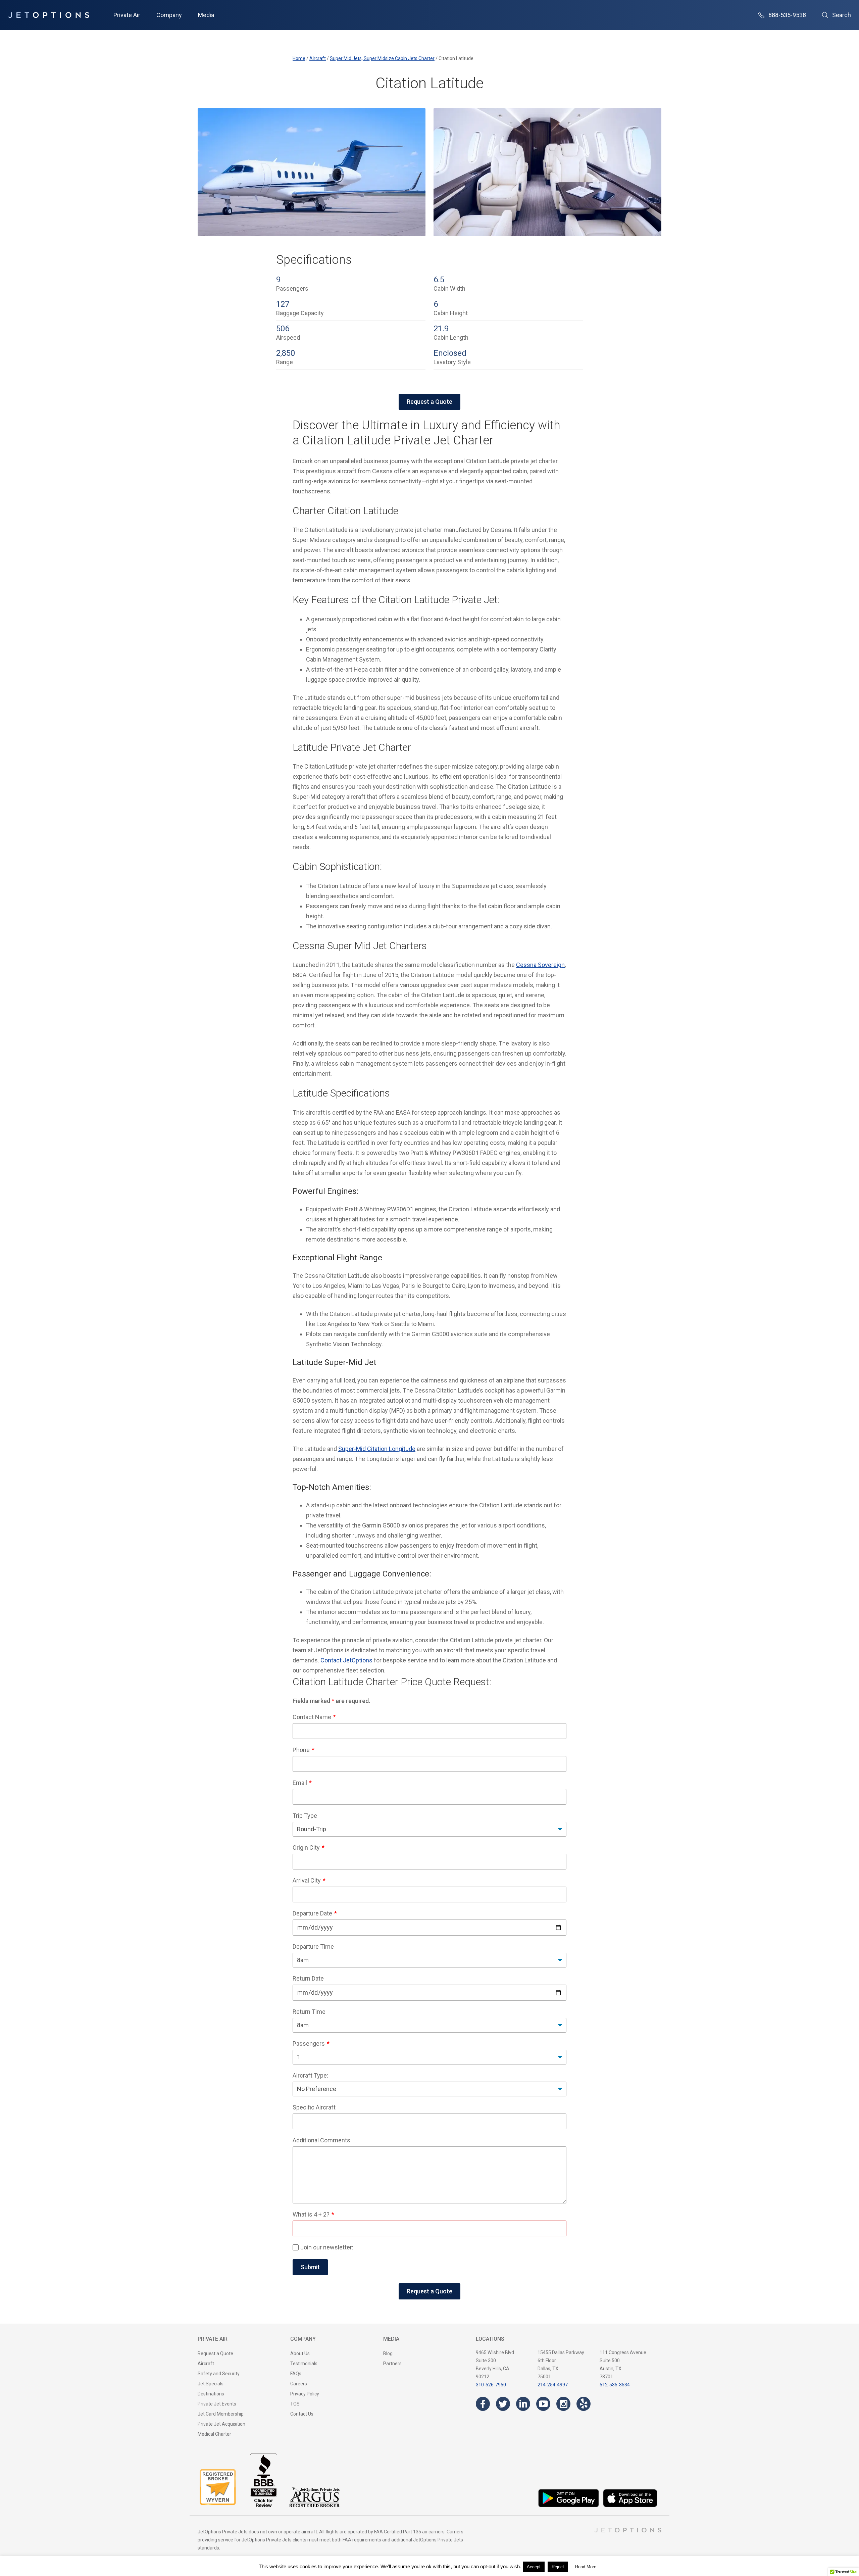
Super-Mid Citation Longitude (377, 1449)
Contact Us (302, 2414)
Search (842, 15)
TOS (295, 2404)
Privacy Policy (305, 2394)
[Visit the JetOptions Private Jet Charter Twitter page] (503, 2404)
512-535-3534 (615, 2385)
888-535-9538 (787, 15)
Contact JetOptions (346, 1660)
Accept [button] (534, 2567)
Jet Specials (211, 2384)
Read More (586, 2567)
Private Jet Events (217, 2404)
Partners (392, 2364)
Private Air (127, 15)
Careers (299, 2384)
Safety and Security (219, 2374)
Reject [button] (558, 2567)
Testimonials (304, 2364)
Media (206, 15)
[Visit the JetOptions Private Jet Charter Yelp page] (584, 2404)
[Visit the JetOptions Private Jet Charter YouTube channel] (543, 2404)
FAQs (296, 2374)
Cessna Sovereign (540, 965)
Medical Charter (214, 2434)
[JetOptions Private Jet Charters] (49, 15)
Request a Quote (429, 402)
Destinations (211, 2394)
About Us (300, 2353)
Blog (388, 2353)
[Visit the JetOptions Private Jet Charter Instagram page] (563, 2404)
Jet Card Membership (221, 2414)
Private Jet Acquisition (221, 2424)
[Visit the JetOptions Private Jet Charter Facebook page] (483, 2404)
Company (169, 15)
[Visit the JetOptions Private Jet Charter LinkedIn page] (523, 2404)
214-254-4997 (553, 2385)
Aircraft (206, 2364)
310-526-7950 (491, 2385)
